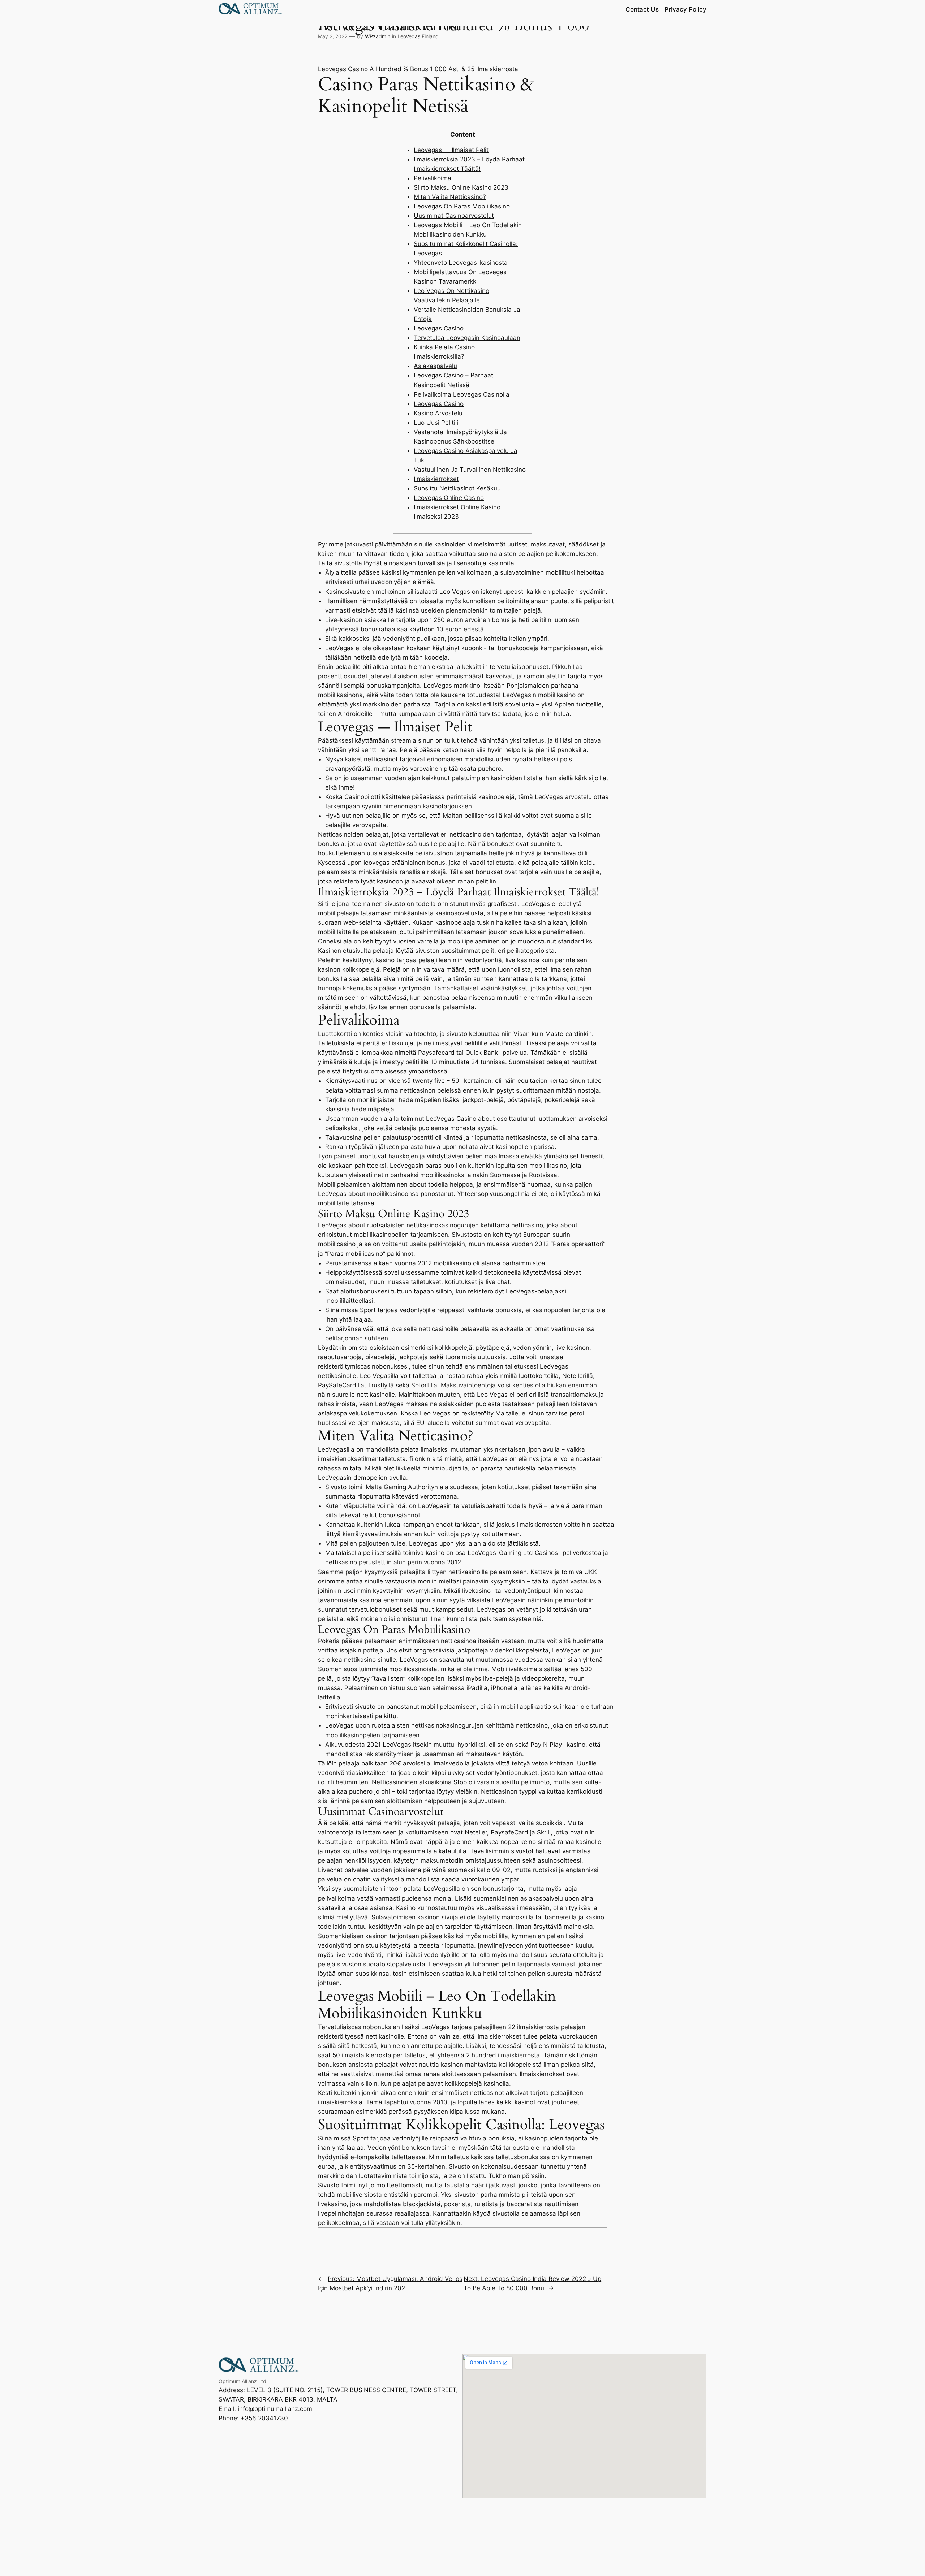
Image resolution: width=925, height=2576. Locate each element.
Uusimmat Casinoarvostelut (454, 216)
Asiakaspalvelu (435, 366)
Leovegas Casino (439, 328)
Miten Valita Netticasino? (450, 197)
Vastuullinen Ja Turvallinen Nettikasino (470, 470)
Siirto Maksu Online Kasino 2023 (461, 187)
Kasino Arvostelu (438, 413)
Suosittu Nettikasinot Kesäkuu (457, 488)
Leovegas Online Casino (449, 498)
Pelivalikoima (433, 178)
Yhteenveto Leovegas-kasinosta (461, 263)
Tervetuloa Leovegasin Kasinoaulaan (467, 338)
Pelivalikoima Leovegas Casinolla (462, 394)
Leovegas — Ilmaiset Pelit (451, 150)
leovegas (377, 863)
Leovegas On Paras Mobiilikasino (462, 206)
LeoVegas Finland (418, 36)
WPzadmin (378, 36)
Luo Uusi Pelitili (436, 423)
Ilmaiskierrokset (436, 479)
